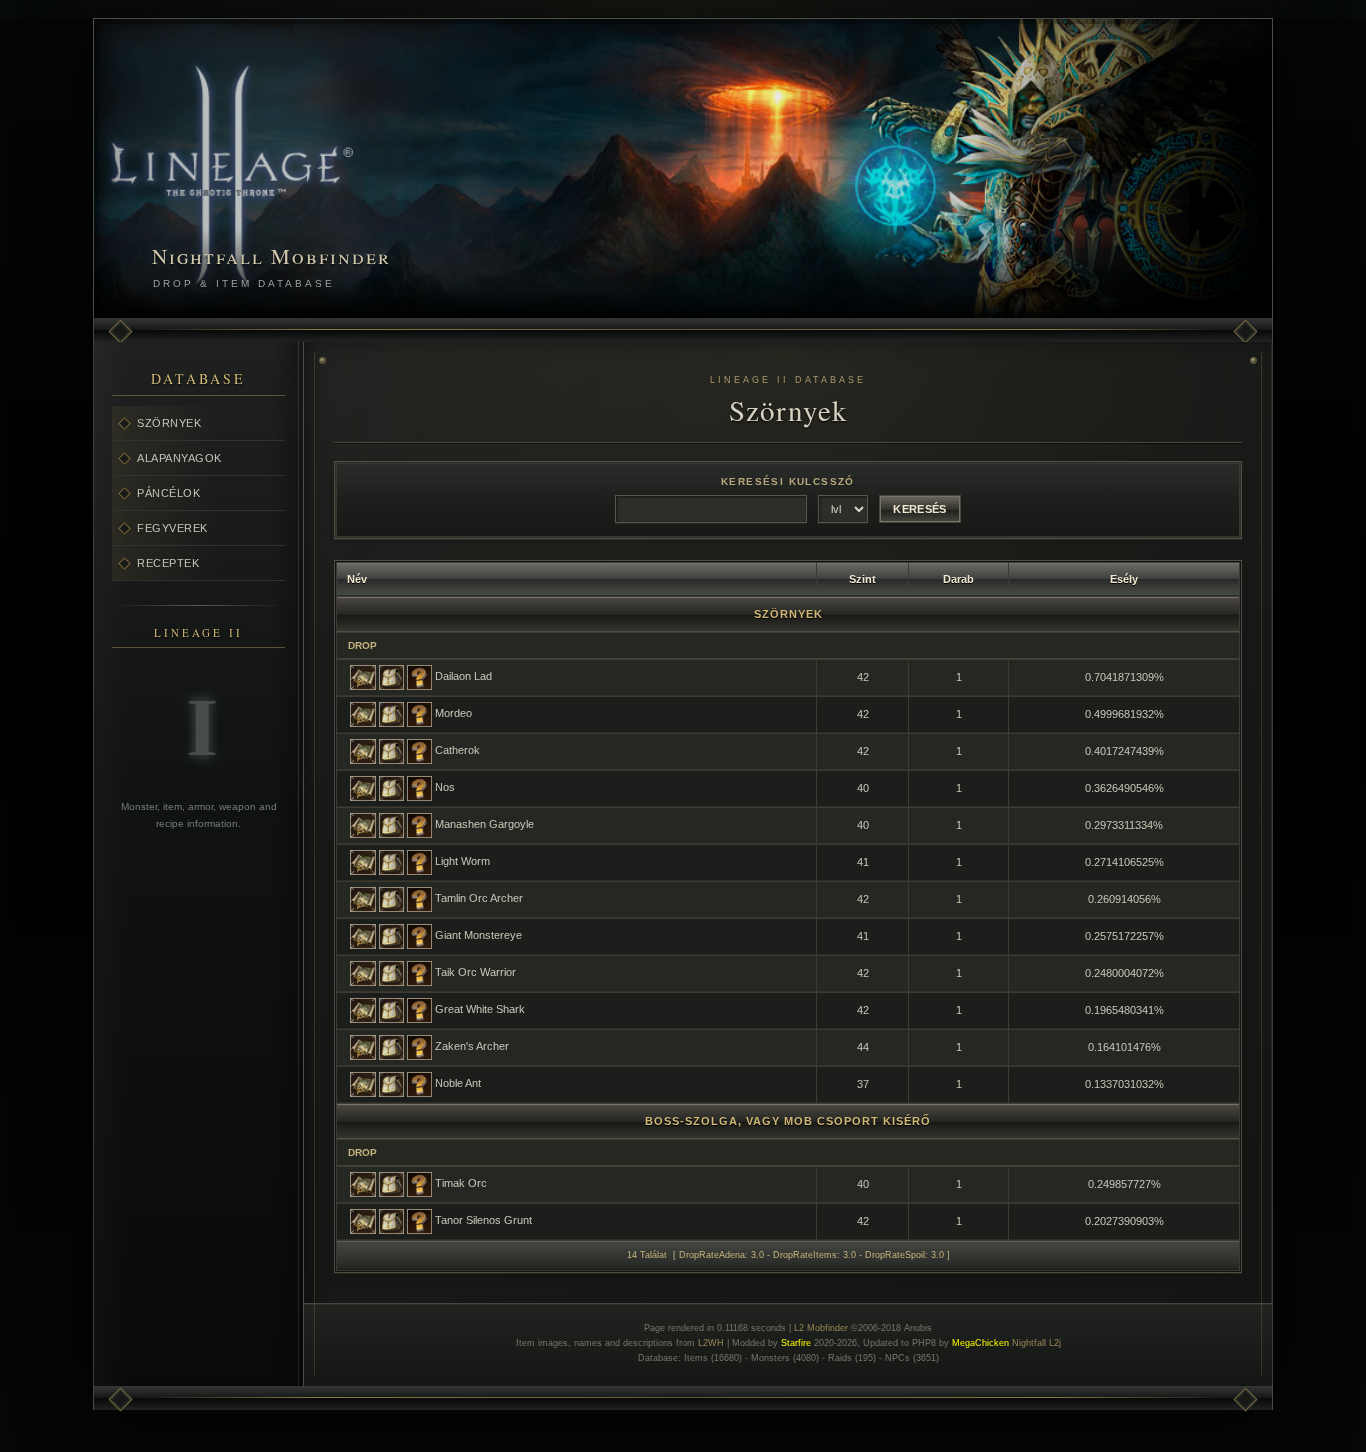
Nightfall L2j (1036, 1343)
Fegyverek (172, 528)
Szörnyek (169, 423)
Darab (958, 579)
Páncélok (168, 493)
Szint (862, 579)
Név (357, 579)
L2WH (711, 1343)
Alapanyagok (179, 458)
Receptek (168, 563)
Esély (1124, 579)
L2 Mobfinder (821, 1328)
